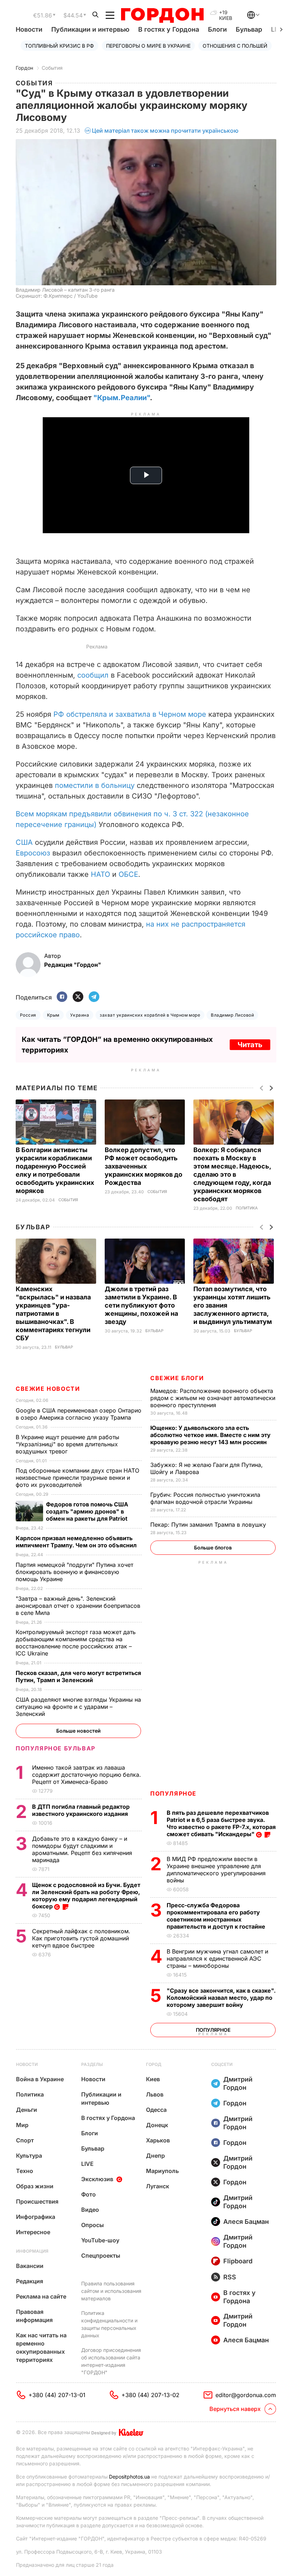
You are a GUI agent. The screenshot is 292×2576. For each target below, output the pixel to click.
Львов (155, 2094)
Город (154, 2064)
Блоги (217, 29)
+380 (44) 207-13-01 (57, 2395)
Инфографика (36, 2217)
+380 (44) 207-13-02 (150, 2395)
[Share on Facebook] (62, 997)
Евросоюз (33, 853)
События (52, 68)
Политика (247, 1208)
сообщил (93, 675)
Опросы (93, 2225)
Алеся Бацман (246, 2222)
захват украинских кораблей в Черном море (150, 1015)
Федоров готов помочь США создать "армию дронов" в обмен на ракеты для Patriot (87, 1511)
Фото (88, 2194)
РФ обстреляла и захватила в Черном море (130, 714)
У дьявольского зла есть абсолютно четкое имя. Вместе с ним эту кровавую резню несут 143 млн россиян (210, 1435)
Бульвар (249, 29)
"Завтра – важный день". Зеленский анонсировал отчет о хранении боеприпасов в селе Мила (78, 1606)
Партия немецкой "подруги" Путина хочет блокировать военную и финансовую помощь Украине (74, 1572)
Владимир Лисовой (232, 1015)
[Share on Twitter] (78, 997)
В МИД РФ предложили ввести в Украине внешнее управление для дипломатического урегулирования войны (216, 1870)
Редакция (30, 2281)
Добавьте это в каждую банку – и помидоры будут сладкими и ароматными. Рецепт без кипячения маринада (82, 1849)
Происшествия (37, 2201)
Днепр (155, 2156)
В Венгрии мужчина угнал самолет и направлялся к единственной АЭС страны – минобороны (217, 1958)
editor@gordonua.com (246, 2395)
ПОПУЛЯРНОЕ (173, 1793)
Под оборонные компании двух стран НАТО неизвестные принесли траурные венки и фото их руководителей (77, 1478)
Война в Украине (40, 2079)
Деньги (27, 2110)
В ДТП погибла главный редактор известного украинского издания (81, 1810)
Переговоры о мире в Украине (148, 46)
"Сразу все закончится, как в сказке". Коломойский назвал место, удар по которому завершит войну (221, 1998)
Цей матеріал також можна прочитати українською (165, 131)
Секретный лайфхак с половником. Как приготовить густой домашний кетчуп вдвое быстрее (81, 1938)
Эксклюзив (97, 2179)
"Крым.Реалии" (122, 398)
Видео (90, 2210)
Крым (53, 1015)
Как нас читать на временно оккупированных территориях (41, 2347)
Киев (153, 2079)
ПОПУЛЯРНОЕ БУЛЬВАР (56, 1748)
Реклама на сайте (41, 2296)
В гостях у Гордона (169, 29)
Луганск (158, 2186)
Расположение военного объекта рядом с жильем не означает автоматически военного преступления (213, 1398)
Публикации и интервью (90, 29)
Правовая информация (34, 2316)
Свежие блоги (177, 1378)
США (24, 842)
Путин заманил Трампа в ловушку (209, 1525)
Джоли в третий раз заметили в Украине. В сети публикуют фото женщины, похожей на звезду (141, 1305)
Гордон (24, 68)
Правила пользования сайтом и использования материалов (111, 2291)
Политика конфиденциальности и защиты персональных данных (109, 2324)
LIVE (87, 2164)
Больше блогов (213, 1547)
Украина (80, 1015)
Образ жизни (35, 2186)
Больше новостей (79, 1731)
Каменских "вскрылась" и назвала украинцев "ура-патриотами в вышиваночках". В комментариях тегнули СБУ (53, 1313)
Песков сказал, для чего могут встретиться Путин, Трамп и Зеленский (78, 1676)
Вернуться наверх (235, 2409)
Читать (250, 1045)
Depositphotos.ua (129, 2477)
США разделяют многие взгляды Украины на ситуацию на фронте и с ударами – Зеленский (78, 1707)
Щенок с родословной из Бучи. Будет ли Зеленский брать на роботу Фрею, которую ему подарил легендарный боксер (86, 1896)
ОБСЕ (128, 874)
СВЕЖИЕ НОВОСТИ (48, 1389)
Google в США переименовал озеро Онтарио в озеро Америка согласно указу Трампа (79, 1414)
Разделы (92, 2064)
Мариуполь (162, 2171)
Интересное (33, 2232)
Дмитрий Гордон (238, 2083)
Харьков (158, 2140)
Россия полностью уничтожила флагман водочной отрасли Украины (205, 1498)
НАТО (100, 874)
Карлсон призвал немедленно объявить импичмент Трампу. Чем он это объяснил (77, 1542)
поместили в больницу (95, 785)
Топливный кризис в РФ (59, 46)
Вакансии (30, 2266)
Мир (22, 2125)
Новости (29, 29)
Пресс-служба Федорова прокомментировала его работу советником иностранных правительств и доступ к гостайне (217, 1916)
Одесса (156, 2110)
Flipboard (238, 2261)
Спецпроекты (101, 2256)
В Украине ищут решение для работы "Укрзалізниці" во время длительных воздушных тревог (67, 1444)
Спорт (25, 2140)
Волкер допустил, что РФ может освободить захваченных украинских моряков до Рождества (144, 1166)
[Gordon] (162, 15)
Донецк (157, 2125)
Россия (28, 1015)
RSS (230, 2277)
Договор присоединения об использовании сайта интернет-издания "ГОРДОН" (111, 2361)
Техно (25, 2171)
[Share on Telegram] (94, 997)
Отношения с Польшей (235, 46)
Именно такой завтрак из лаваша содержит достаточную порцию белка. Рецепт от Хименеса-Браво (87, 1775)
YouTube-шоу (100, 2240)
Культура (29, 2156)
